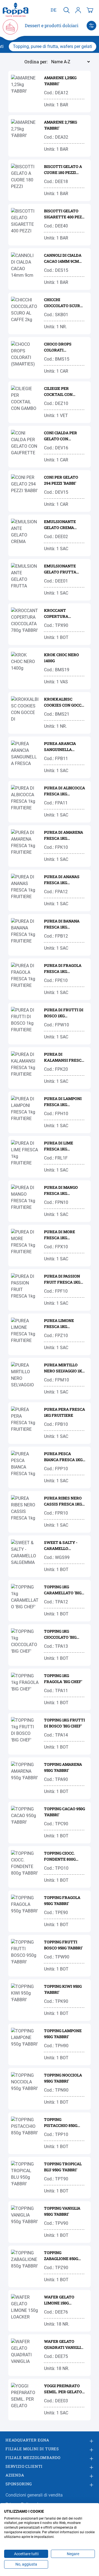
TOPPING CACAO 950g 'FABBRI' (64, 1812)
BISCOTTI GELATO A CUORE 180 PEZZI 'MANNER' (63, 170)
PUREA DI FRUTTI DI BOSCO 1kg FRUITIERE (64, 1013)
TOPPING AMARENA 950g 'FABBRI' (63, 1767)
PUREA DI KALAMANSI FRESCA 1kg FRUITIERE (64, 1057)
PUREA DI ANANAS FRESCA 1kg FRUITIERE (62, 880)
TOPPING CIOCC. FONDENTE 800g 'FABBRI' (60, 1856)
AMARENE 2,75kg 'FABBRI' (61, 125)
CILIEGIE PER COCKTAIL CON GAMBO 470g (58, 392)
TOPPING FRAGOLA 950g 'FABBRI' (62, 1900)
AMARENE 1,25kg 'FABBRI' (60, 81)
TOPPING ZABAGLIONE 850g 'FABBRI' (61, 2256)
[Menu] (91, 26)
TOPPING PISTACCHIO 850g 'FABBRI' (61, 2123)
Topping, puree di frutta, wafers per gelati (53, 46)
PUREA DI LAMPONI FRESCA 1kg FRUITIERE (63, 1102)
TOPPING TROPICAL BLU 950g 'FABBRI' (63, 2167)
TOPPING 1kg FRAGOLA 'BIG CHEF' (63, 1679)
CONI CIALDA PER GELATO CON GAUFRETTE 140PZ (62, 436)
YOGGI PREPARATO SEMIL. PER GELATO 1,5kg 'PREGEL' (63, 2389)
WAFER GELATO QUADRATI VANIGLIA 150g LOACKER (64, 2345)
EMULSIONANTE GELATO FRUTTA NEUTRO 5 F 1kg (60, 569)
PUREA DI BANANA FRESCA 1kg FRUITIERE (62, 924)
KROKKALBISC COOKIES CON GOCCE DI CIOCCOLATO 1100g (64, 702)
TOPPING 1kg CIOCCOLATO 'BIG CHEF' (60, 1634)
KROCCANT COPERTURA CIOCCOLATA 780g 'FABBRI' (61, 614)
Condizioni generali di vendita (34, 2495)
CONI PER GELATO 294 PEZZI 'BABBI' (61, 480)
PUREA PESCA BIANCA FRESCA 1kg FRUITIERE (63, 1457)
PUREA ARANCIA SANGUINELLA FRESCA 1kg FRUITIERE (60, 747)
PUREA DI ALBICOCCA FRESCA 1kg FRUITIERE (64, 791)
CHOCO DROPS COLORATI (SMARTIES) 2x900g (63, 347)
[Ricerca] (67, 10)
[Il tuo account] (78, 10)
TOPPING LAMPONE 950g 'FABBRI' (63, 2034)
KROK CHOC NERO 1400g (61, 658)
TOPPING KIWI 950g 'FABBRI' (63, 1989)
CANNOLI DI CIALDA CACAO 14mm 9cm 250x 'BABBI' (63, 259)
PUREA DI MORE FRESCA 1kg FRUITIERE (60, 1235)
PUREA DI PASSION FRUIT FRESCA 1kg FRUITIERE (62, 1279)
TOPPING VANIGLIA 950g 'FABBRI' (62, 2211)
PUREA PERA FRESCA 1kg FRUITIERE (64, 1412)
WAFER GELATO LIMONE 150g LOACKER (59, 2300)
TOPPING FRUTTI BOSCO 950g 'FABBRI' (63, 1945)
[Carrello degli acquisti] (90, 10)
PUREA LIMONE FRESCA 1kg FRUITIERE (59, 1324)
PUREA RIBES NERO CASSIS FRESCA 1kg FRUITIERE (63, 1501)
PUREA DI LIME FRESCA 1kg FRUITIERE (59, 1146)
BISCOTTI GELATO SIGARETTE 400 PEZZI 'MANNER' (65, 214)
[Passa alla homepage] (16, 10)
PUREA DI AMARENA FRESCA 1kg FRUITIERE (64, 836)
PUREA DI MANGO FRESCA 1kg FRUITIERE (61, 1191)
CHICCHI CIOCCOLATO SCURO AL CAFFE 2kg (63, 303)
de (53, 10)
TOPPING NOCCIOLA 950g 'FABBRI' (63, 2078)
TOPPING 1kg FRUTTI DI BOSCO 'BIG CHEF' (64, 1723)
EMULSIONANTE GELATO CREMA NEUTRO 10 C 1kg (60, 525)
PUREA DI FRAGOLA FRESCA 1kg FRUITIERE (63, 969)
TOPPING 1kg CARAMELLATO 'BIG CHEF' (63, 1590)
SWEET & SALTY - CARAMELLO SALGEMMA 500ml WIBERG (62, 1546)
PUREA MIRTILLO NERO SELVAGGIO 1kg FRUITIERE (64, 1368)
